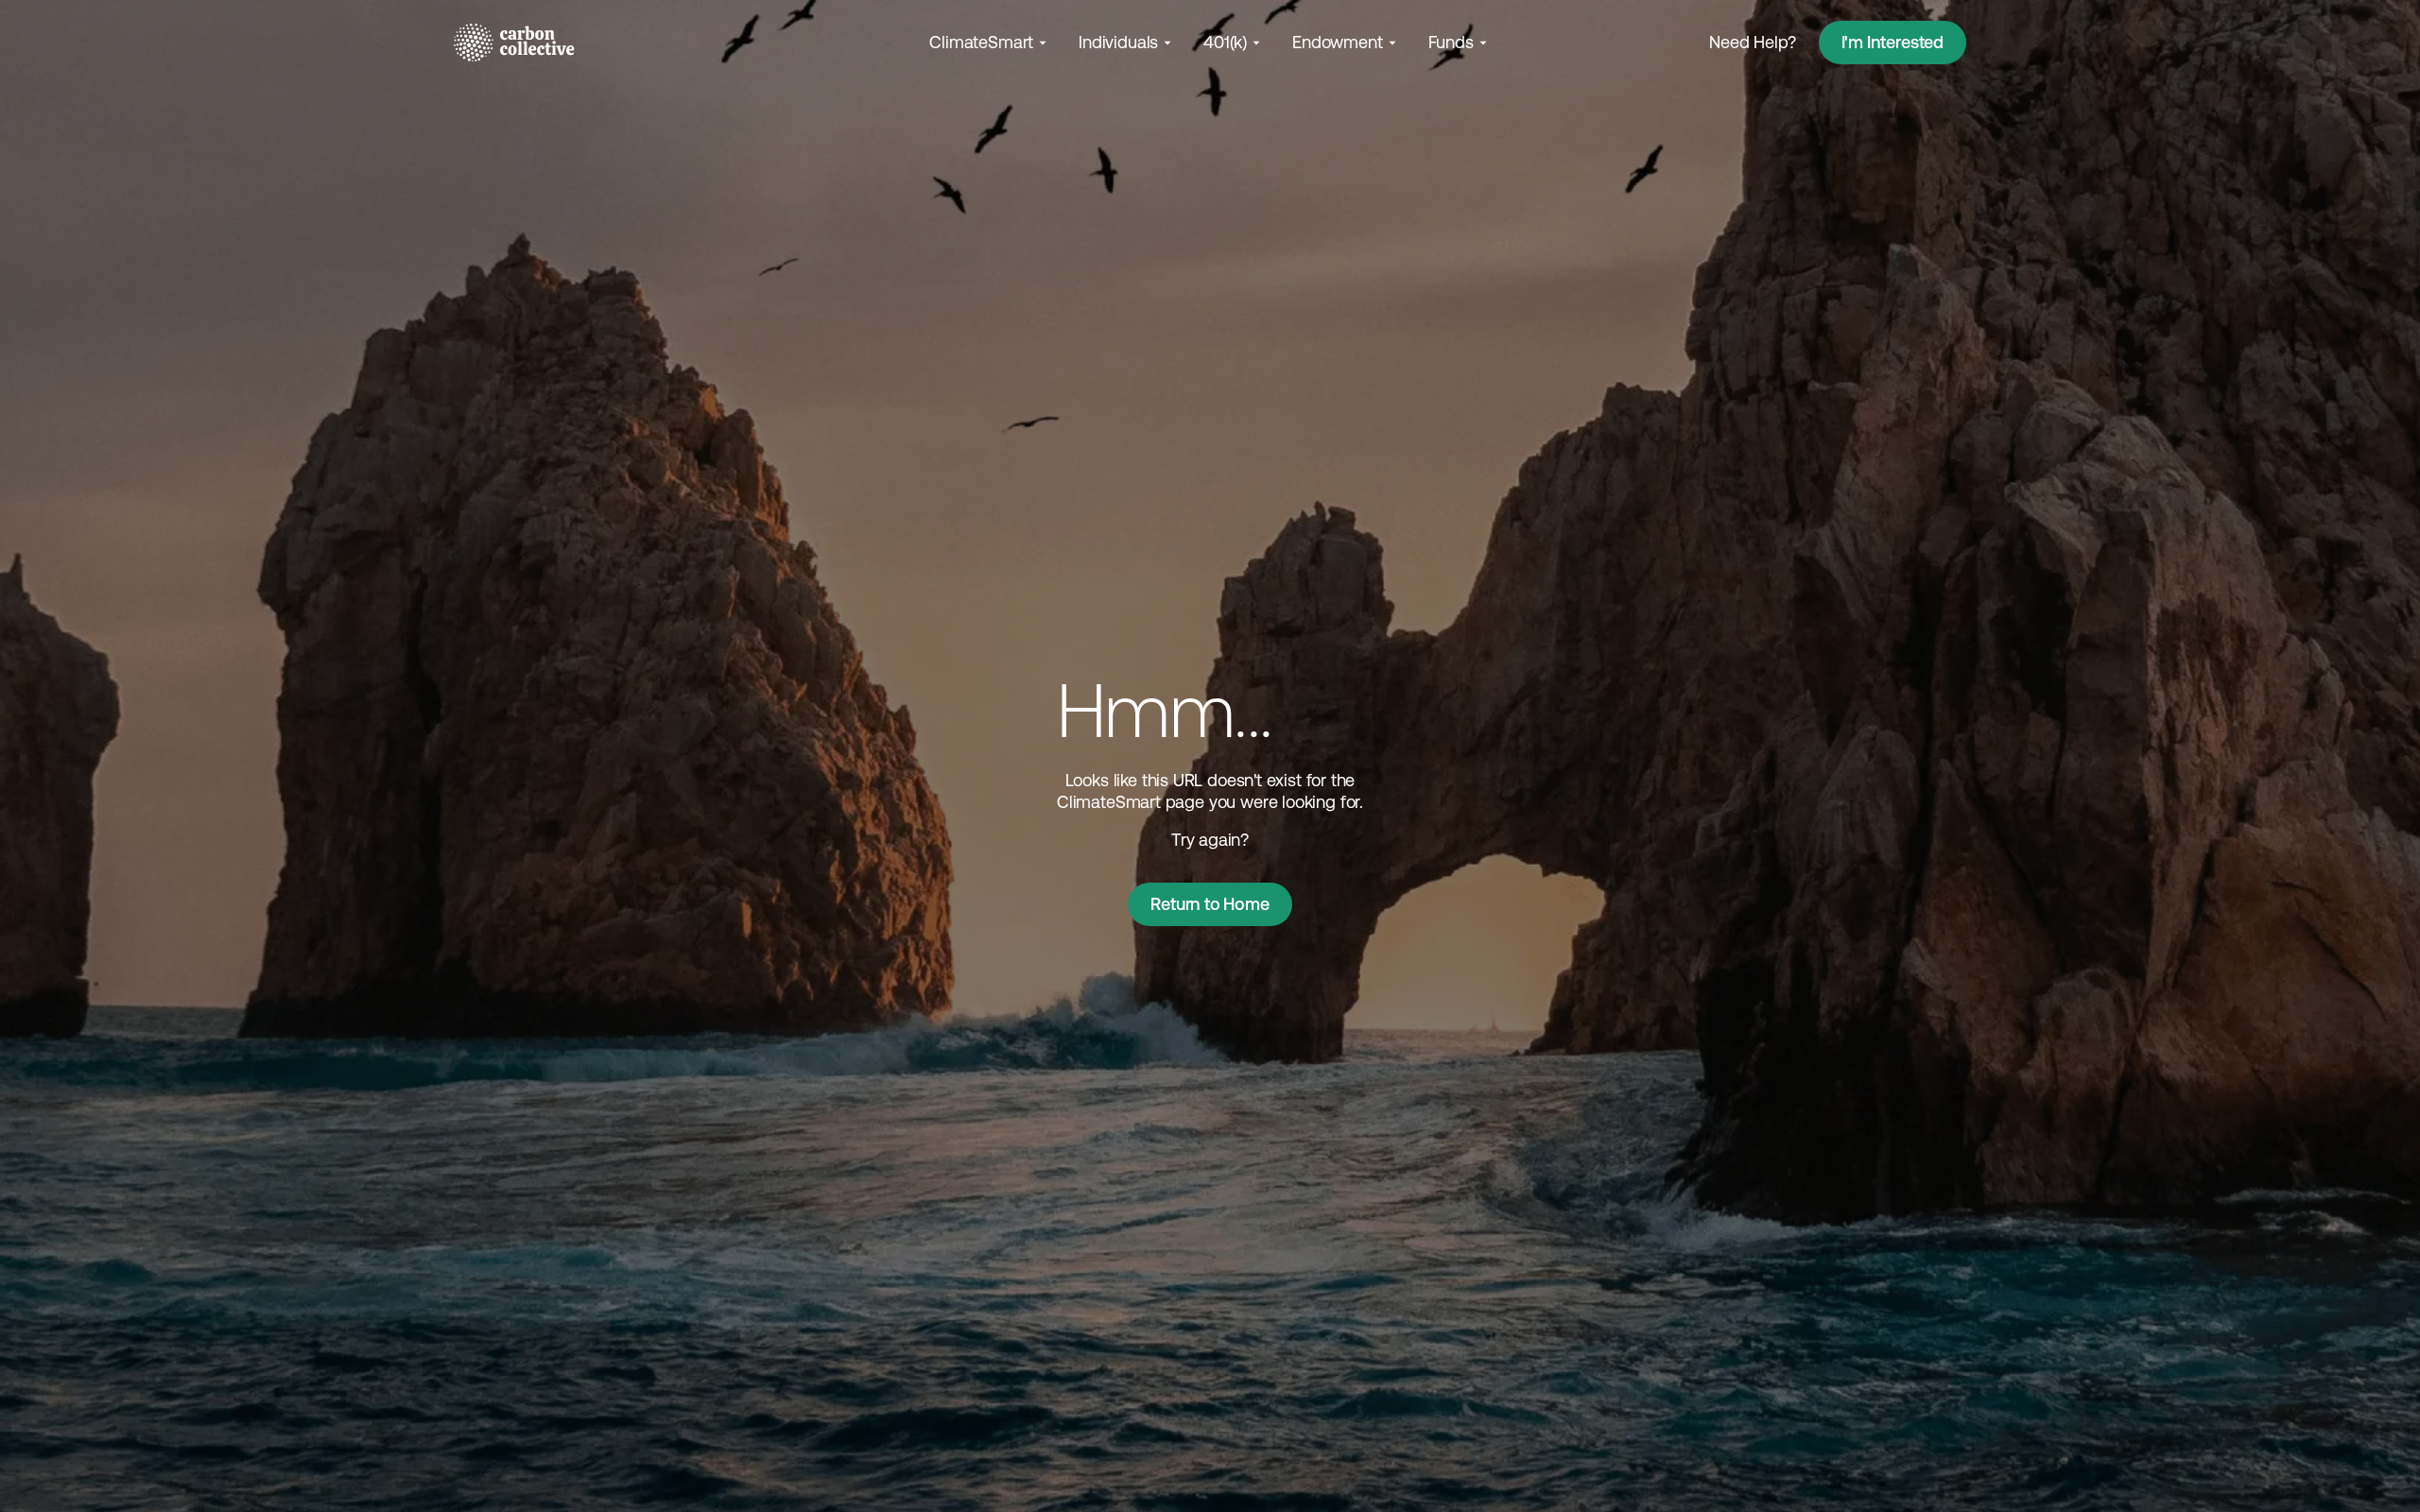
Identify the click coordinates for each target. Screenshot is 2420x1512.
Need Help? (1752, 42)
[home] (514, 43)
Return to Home (1210, 904)
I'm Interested (1893, 42)
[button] (990, 42)
